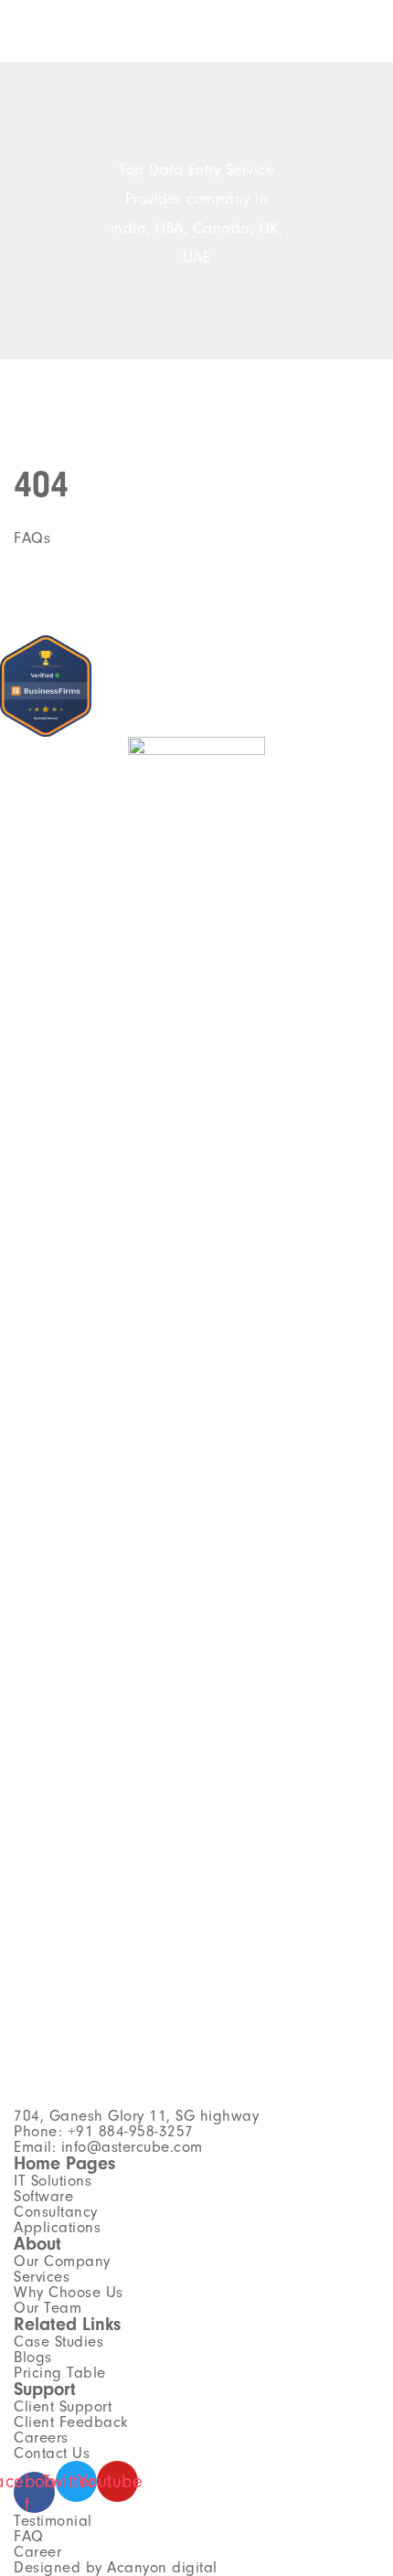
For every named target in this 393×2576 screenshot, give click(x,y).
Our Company (62, 2261)
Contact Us (52, 2453)
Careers (41, 2438)
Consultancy (56, 2212)
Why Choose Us (69, 2292)
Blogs (33, 2357)
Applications (57, 2227)
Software (43, 2196)
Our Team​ (48, 2308)
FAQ (29, 2536)
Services (42, 2277)
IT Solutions (53, 2181)
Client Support (63, 2406)
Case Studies (58, 2342)
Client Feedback (71, 2422)
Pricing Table (60, 2373)
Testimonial (53, 2521)
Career (37, 2552)
